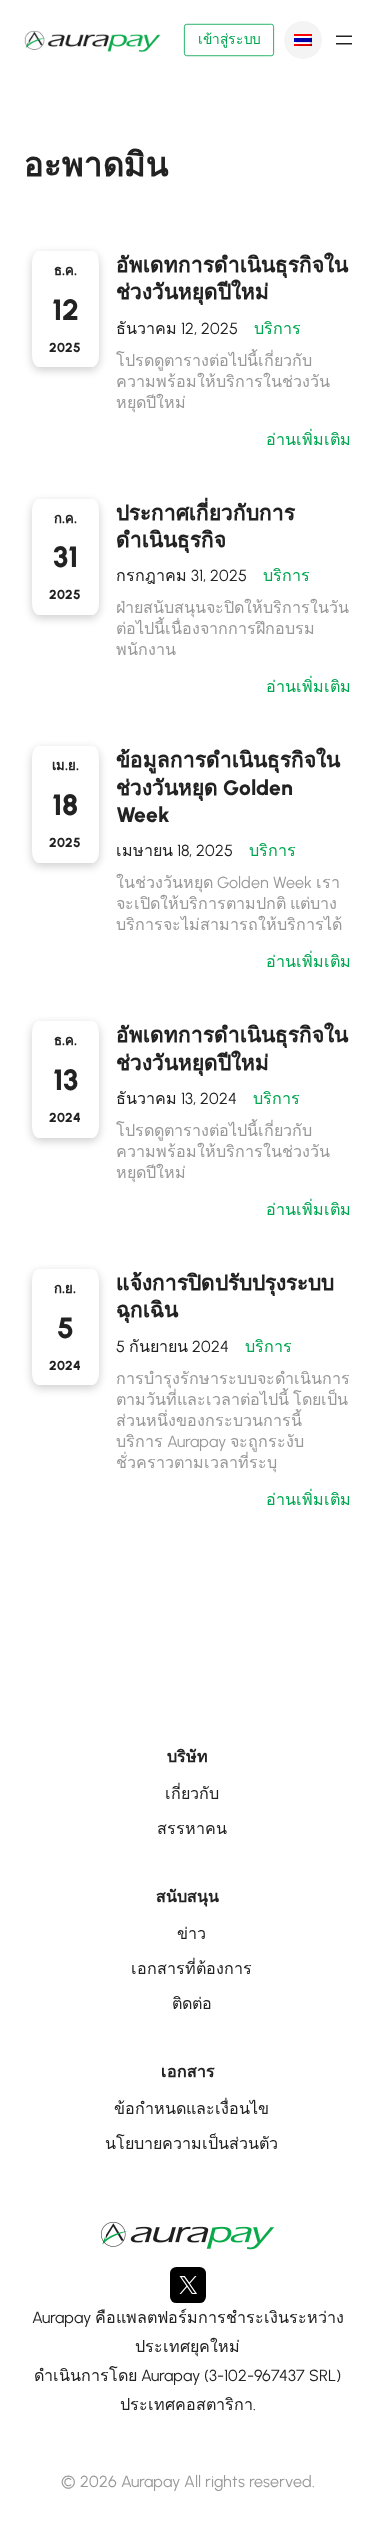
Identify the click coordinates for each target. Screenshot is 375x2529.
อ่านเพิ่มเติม (308, 439)
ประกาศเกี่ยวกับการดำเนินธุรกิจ (205, 526)
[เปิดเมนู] (344, 40)
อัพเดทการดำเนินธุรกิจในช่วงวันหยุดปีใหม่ (232, 278)
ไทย (303, 40)
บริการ (277, 328)
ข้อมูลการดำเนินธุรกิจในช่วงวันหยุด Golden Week (228, 787)
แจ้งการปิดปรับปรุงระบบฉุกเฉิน (225, 1296)
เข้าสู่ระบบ (228, 40)
